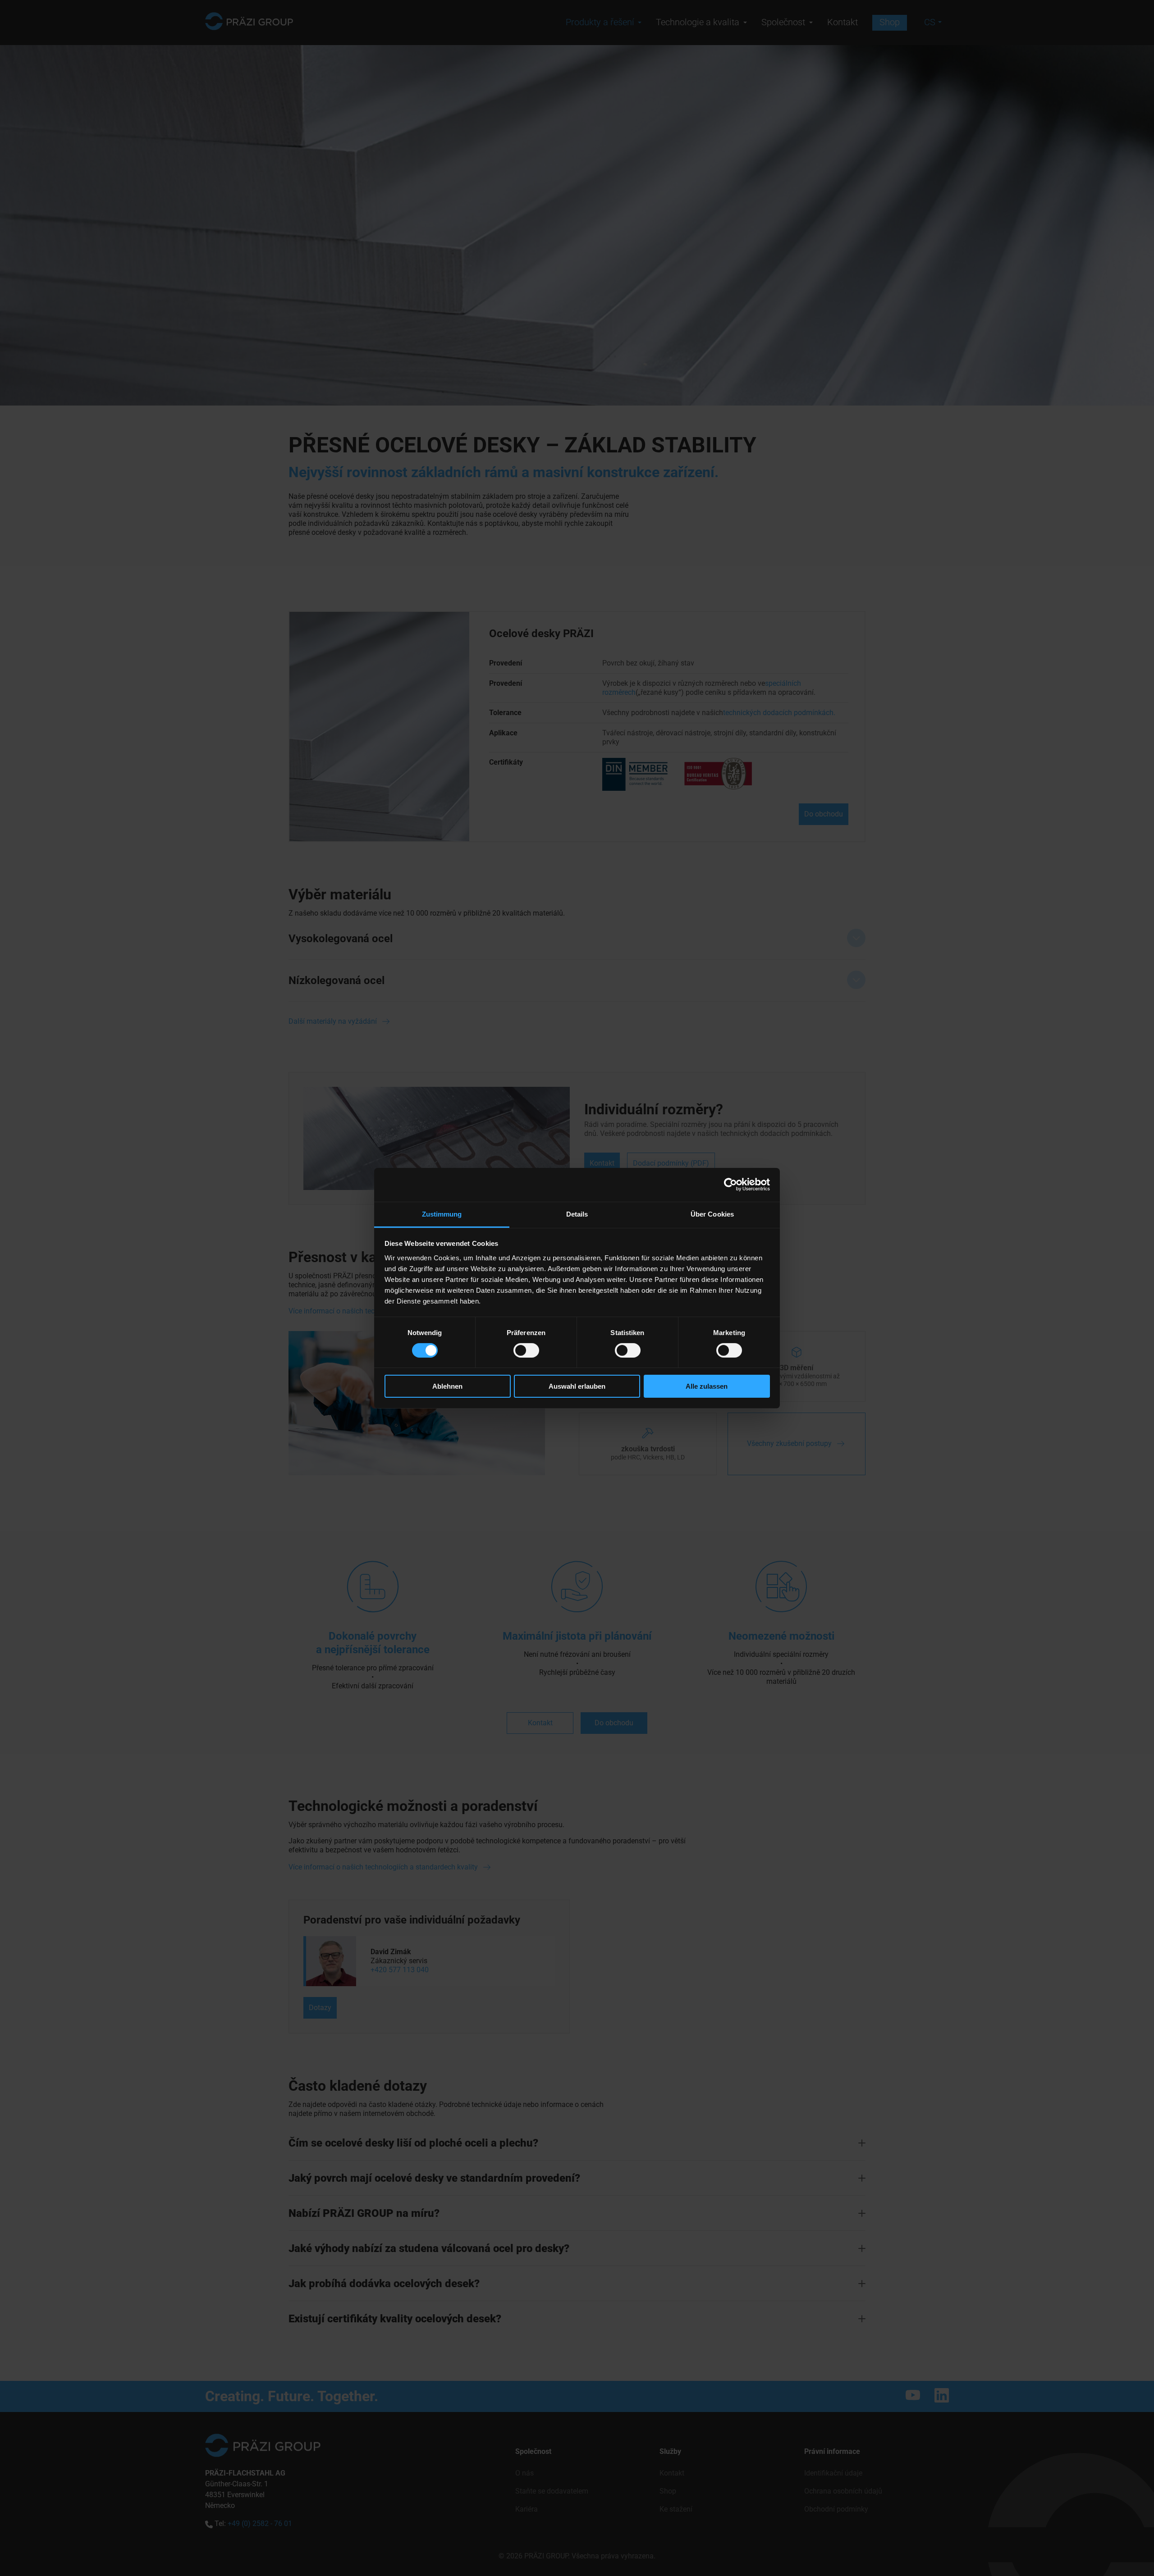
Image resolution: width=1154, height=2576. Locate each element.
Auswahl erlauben (577, 1386)
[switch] (526, 1350)
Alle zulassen (707, 1386)
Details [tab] (577, 1214)
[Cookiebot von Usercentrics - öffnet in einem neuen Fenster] (730, 1185)
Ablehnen (447, 1386)
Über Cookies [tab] (712, 1214)
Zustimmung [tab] (442, 1214)
